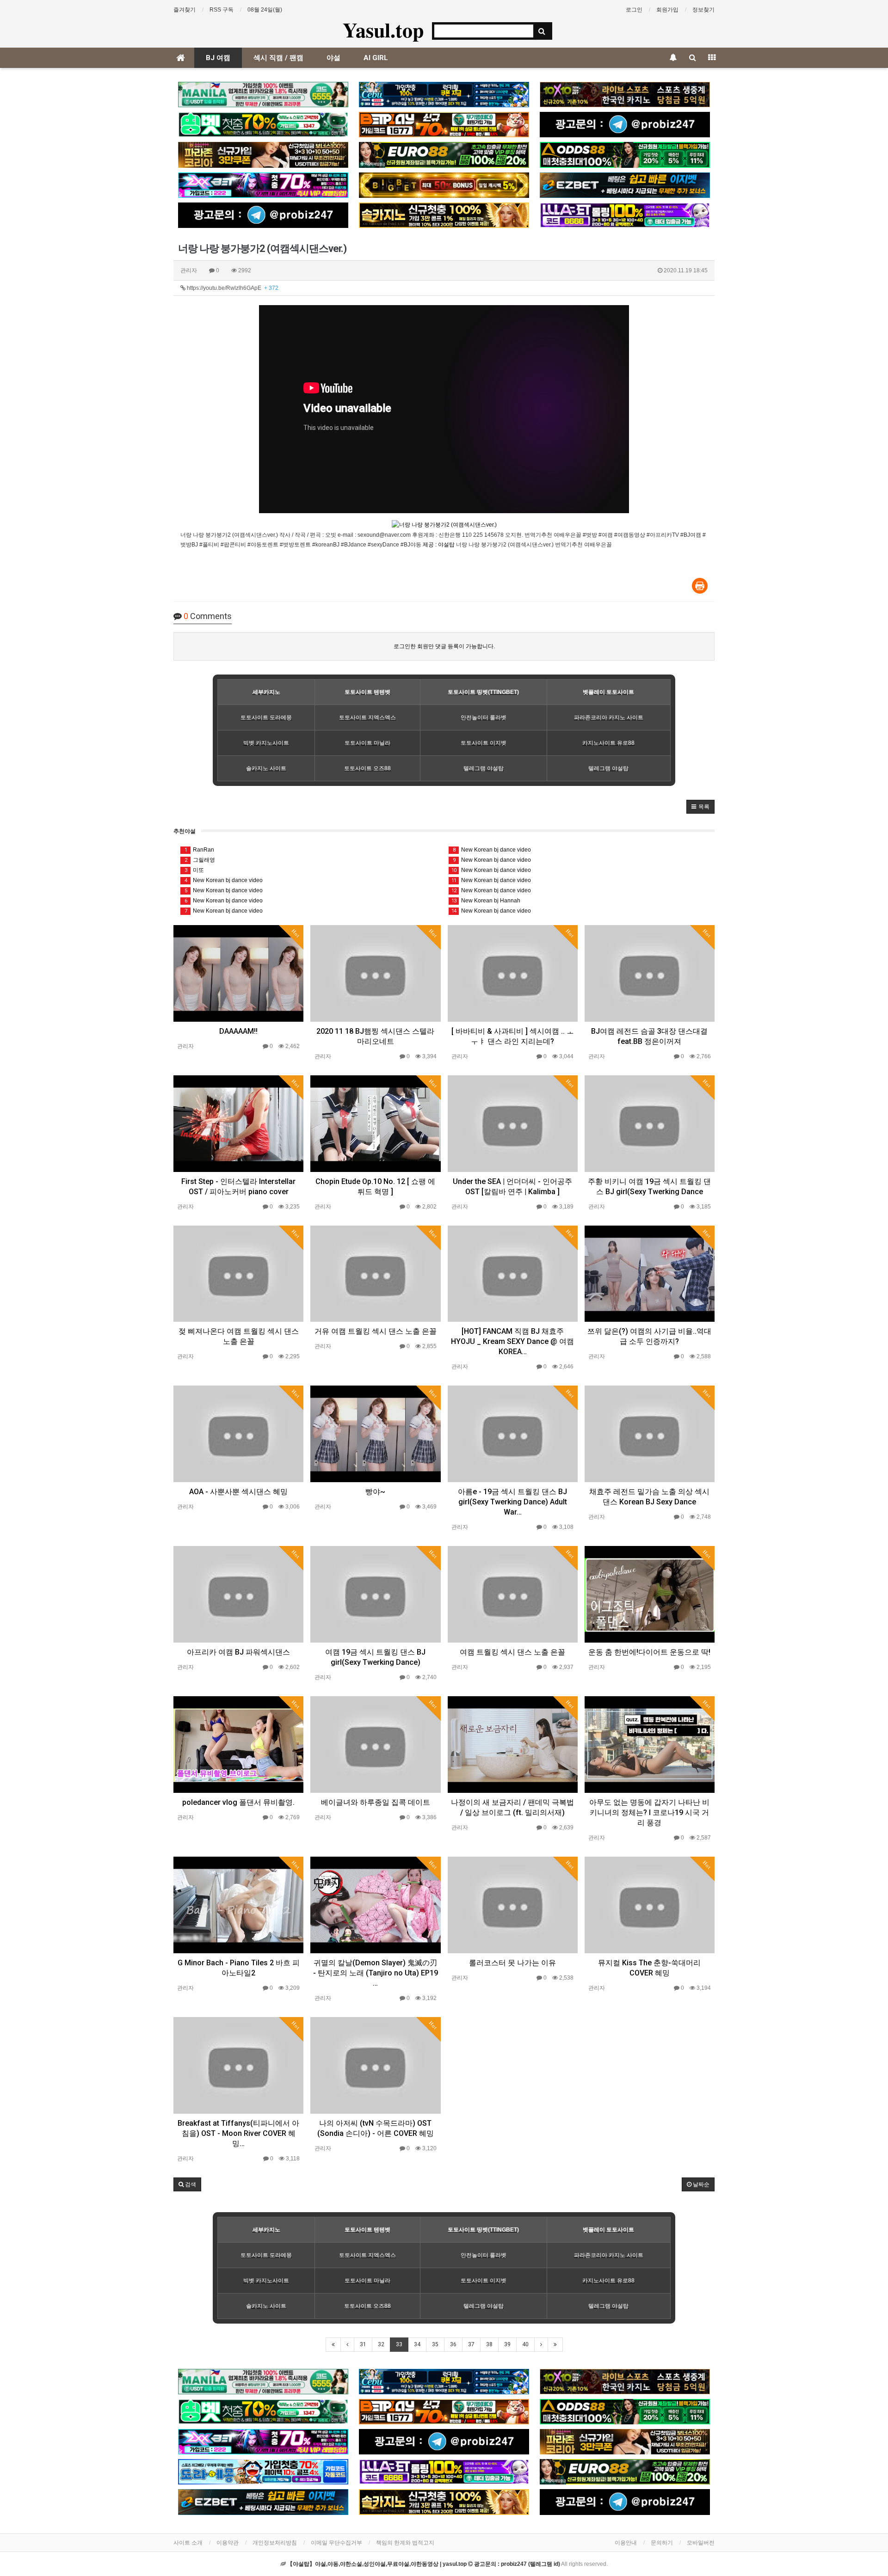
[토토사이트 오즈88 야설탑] (625, 155)
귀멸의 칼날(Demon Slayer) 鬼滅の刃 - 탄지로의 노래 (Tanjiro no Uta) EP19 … (376, 1973)
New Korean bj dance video (224, 880)
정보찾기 (703, 10)
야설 (333, 58)
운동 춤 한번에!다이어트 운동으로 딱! (649, 1652)
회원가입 (667, 10)
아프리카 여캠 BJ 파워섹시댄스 (238, 1652)
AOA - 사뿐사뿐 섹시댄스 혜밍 (238, 1492)
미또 (194, 870)
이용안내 (626, 2543)
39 (507, 2344)
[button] (700, 807)
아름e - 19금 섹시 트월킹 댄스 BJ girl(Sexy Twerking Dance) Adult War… (512, 1502)
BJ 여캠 (218, 58)
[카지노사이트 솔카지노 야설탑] (444, 215)
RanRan (200, 850)
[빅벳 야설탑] (444, 185)
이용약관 (228, 2543)
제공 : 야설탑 (439, 545)
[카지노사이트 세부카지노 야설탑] (444, 95)
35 (435, 2344)
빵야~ (375, 1492)
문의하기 (662, 2543)
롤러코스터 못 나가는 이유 (512, 1963)
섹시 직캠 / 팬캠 (278, 58)
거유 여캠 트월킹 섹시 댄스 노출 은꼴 (376, 1331)
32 (381, 2344)
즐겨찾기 (185, 10)
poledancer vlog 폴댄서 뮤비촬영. (238, 1802)
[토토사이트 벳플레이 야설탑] (444, 125)
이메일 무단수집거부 (336, 2543)
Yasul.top (383, 30)
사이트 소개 (188, 2543)
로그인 (634, 10)
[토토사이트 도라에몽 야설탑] (263, 2472)
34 (417, 2344)
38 (489, 2344)
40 (525, 2344)
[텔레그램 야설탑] (625, 125)
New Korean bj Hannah (486, 901)
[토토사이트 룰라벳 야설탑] (625, 215)
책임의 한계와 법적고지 (405, 2543)
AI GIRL (376, 58)
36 (453, 2344)
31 (363, 2344)
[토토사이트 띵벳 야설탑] (263, 125)
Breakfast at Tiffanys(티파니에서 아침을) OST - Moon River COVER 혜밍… (238, 2133)
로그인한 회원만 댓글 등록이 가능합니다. (444, 646)
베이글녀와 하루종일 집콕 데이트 (376, 1802)
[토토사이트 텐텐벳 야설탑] (625, 95)
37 (471, 2344)
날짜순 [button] (700, 2184)
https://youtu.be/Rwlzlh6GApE (232, 288)
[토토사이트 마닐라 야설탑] (263, 95)
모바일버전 (701, 2543)
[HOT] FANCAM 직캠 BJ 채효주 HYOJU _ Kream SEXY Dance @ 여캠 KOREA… (512, 1341)
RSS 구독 (222, 10)
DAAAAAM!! (238, 1031)
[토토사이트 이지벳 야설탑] (625, 185)
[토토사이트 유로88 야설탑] (444, 155)
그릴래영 (200, 860)
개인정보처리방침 (275, 2543)
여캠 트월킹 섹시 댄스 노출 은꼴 (512, 1652)
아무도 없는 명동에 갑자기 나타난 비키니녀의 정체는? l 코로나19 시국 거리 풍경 (649, 1812)
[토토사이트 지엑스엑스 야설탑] (263, 185)
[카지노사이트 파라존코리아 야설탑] (263, 155)
